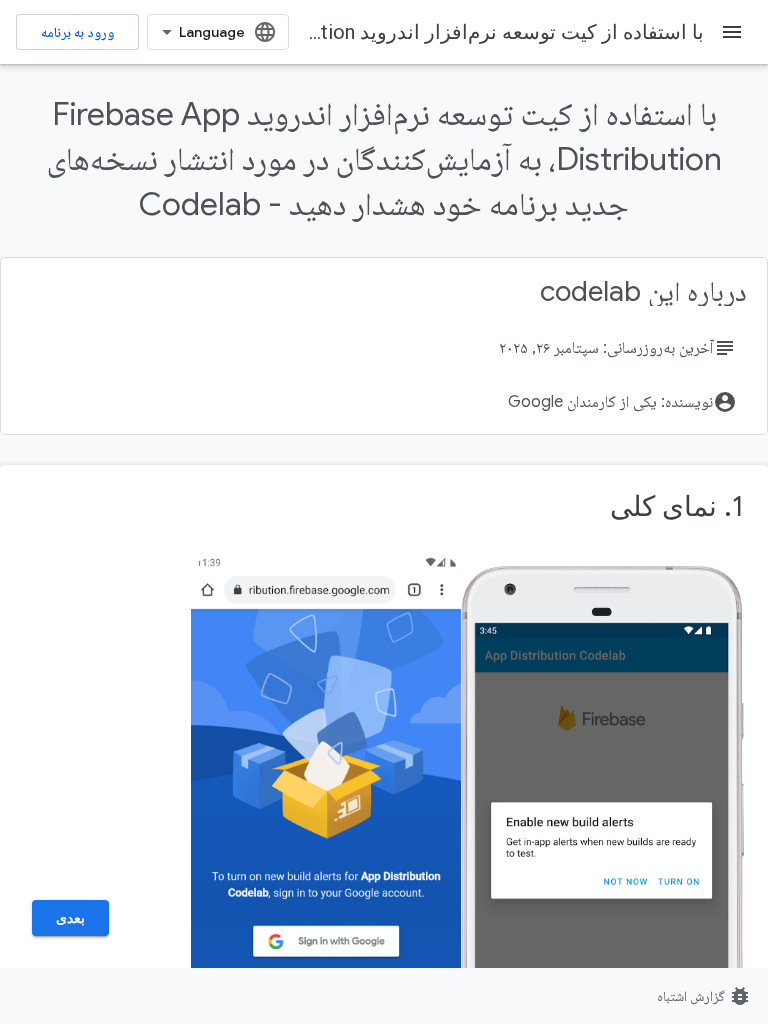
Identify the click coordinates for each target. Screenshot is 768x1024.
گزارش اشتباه (704, 996)
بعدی (70, 918)
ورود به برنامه (77, 32)
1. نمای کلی (677, 506)
